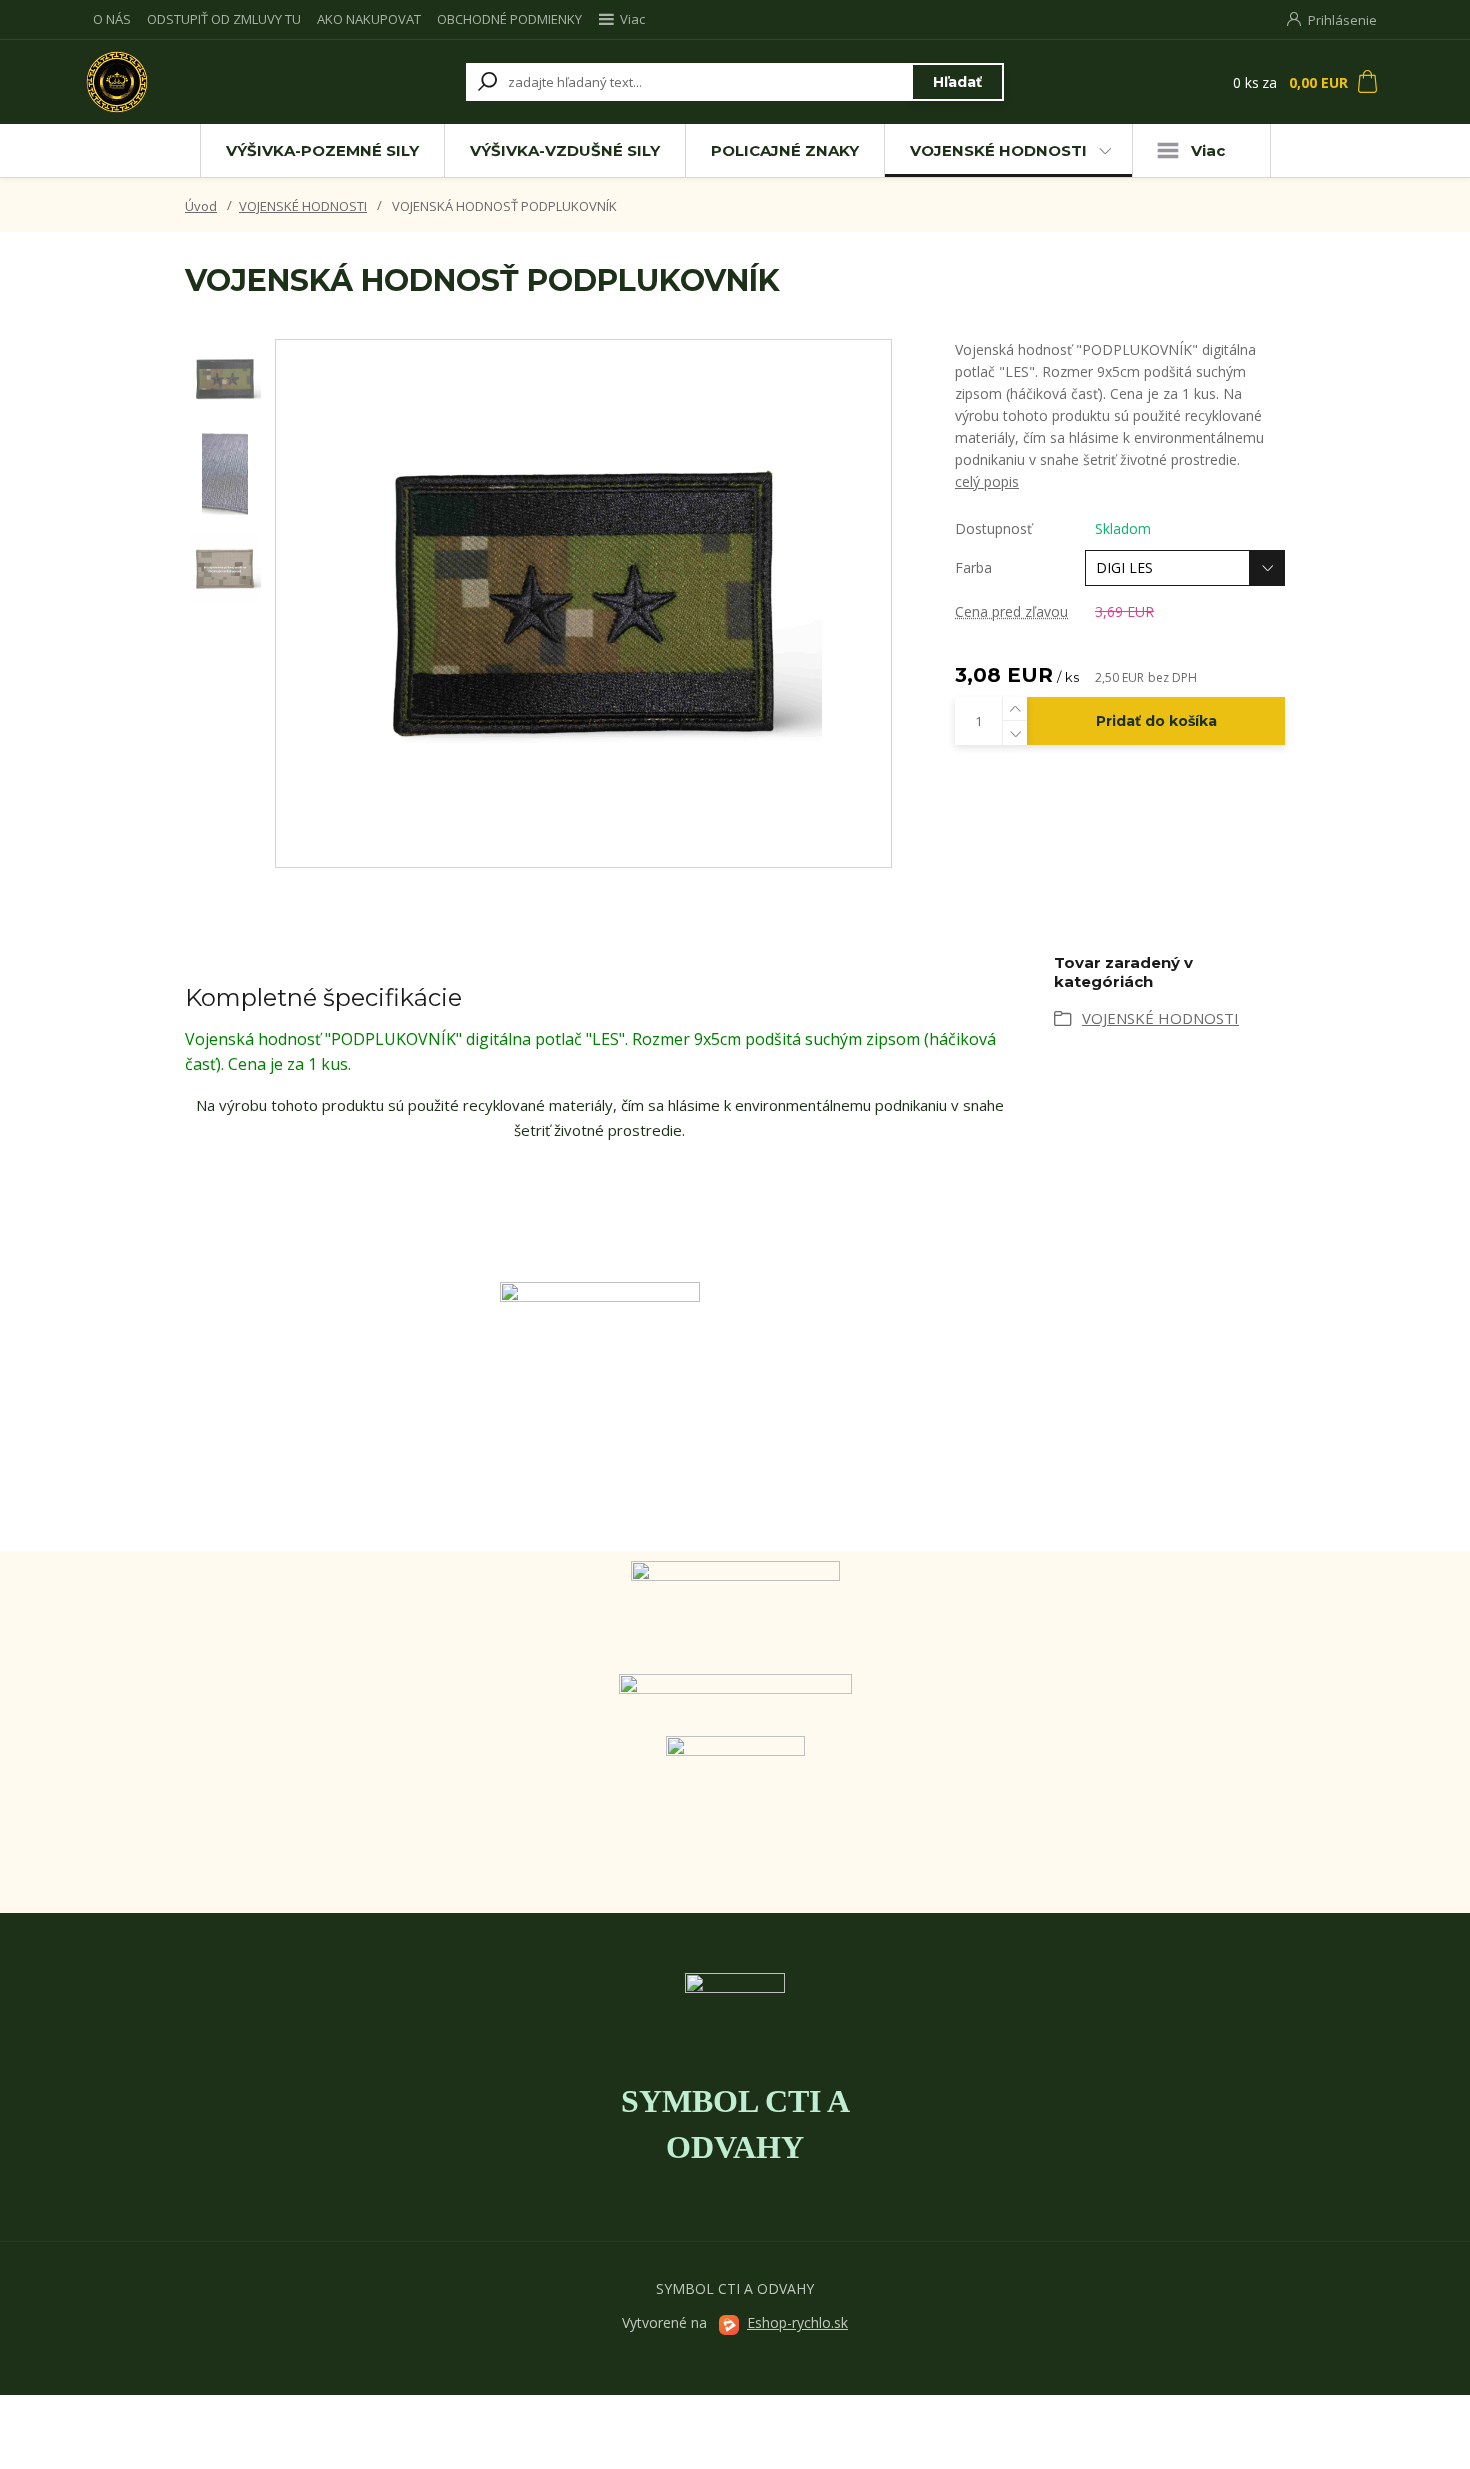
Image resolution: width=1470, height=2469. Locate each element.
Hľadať (957, 82)
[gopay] (735, 1612)
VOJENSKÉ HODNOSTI (998, 150)
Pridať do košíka (1156, 721)
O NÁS (112, 19)
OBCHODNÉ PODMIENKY (509, 19)
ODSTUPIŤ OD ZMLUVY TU (224, 19)
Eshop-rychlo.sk (797, 2322)
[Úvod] (207, 82)
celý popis (987, 481)
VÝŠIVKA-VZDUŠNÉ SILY (565, 150)
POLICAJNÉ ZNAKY (785, 150)
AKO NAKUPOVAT (369, 19)
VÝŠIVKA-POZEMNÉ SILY (322, 150)
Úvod (201, 206)
